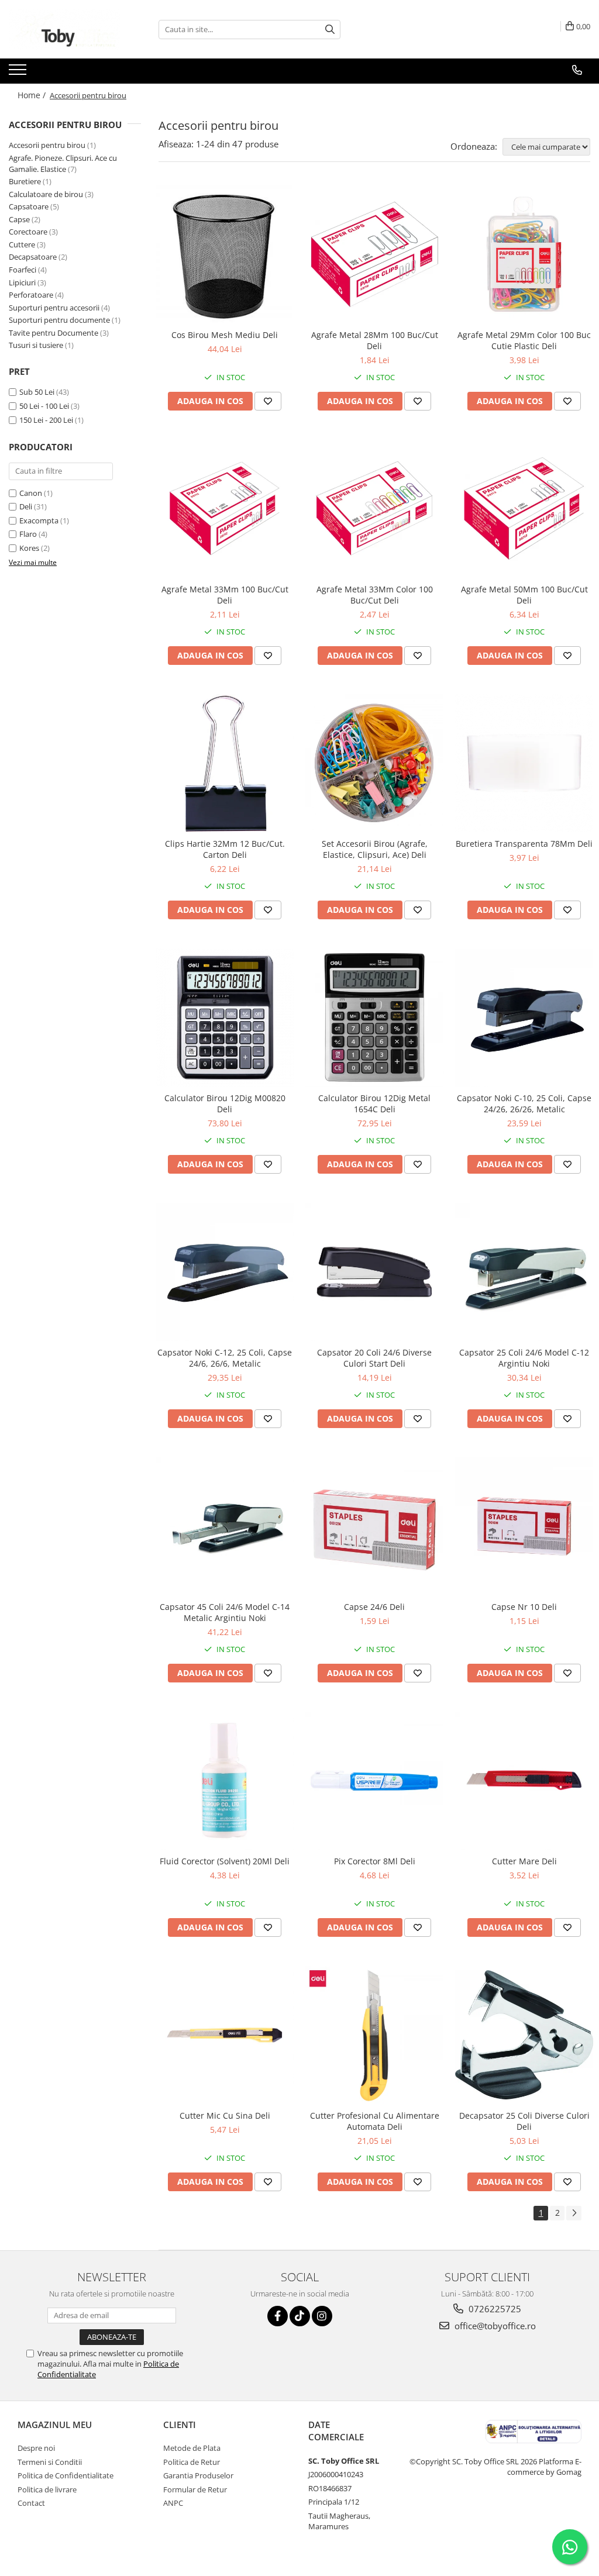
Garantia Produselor (198, 2475)
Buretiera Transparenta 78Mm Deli (524, 844)
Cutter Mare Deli (524, 1861)
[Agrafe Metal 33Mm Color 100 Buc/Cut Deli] (374, 509)
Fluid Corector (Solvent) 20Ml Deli (225, 1861)
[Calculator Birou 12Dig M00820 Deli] (225, 1018)
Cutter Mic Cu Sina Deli (225, 2115)
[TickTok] (300, 2316)
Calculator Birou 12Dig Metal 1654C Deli (374, 1103)
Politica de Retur (192, 2462)
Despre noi (36, 2448)
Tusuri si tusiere (36, 345)
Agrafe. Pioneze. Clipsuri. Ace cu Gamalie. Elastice (63, 163)
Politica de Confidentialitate (66, 2475)
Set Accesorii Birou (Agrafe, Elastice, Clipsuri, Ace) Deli (375, 849)
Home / (33, 95)
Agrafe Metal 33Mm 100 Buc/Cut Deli (225, 595)
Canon (31, 493)
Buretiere (25, 181)
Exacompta (39, 520)
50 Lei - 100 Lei (44, 406)
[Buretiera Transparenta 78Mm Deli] (524, 763)
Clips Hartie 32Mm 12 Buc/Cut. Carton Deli (225, 849)
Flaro (28, 534)
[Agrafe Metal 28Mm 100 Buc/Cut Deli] (374, 254)
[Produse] (19, 73)
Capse (19, 219)
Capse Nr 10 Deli (524, 1607)
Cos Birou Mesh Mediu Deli (225, 335)
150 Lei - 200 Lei (46, 420)
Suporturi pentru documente (59, 320)
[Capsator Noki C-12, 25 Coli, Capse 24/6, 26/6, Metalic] (225, 1272)
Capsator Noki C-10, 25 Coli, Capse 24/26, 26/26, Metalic (524, 1103)
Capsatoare (29, 206)
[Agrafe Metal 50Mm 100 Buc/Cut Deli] (524, 509)
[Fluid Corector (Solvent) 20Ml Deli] (225, 1781)
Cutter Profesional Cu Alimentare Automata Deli (375, 2121)
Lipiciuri (22, 282)
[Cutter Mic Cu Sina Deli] (225, 2035)
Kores (29, 548)
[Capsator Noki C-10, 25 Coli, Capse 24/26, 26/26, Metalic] (524, 1018)
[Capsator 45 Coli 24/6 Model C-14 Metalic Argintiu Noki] (225, 1526)
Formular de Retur (195, 2489)
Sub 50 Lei (37, 392)
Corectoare (28, 232)
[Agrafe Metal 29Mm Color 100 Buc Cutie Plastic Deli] (524, 254)
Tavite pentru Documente (54, 333)
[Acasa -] (67, 29)
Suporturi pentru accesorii (54, 308)
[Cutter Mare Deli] (524, 1781)
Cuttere (22, 244)
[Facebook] (278, 2316)
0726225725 (494, 2309)
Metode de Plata (192, 2448)
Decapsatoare (33, 257)
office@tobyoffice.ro (494, 2326)
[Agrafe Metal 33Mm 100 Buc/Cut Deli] (225, 509)
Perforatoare (31, 295)
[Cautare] (330, 30)
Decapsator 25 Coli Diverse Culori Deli (524, 2121)
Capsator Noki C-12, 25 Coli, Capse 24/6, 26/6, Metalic (225, 1358)
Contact (31, 2503)
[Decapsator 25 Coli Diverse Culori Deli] (524, 2035)
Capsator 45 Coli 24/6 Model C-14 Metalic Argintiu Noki (225, 1612)
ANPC (173, 2503)
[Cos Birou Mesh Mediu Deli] (225, 254)
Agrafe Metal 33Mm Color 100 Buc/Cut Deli (375, 595)
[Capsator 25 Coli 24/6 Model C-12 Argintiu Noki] (524, 1272)
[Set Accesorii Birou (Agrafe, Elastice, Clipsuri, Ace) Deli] (374, 763)
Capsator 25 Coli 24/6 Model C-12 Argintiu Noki (524, 1358)
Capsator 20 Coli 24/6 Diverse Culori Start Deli (374, 1358)
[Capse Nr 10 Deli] (524, 1526)
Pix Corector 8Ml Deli (375, 1861)
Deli (26, 506)
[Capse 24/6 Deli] (374, 1526)
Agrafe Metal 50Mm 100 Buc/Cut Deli (524, 595)
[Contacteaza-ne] (577, 70)
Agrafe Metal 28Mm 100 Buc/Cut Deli (375, 340)
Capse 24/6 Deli (374, 1607)
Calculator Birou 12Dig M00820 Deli (225, 1103)
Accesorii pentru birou (47, 145)
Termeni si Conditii (50, 2462)
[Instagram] (322, 2316)
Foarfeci (23, 270)
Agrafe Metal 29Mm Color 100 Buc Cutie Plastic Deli (524, 340)
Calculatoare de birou (46, 194)
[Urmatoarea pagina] (574, 2213)
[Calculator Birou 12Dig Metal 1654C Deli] (374, 1018)
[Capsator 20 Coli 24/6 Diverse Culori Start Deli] (374, 1272)
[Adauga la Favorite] (268, 401)
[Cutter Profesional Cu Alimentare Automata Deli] (374, 2035)
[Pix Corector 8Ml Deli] (374, 1781)
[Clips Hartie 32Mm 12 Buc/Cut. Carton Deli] (225, 763)
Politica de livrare (47, 2489)
